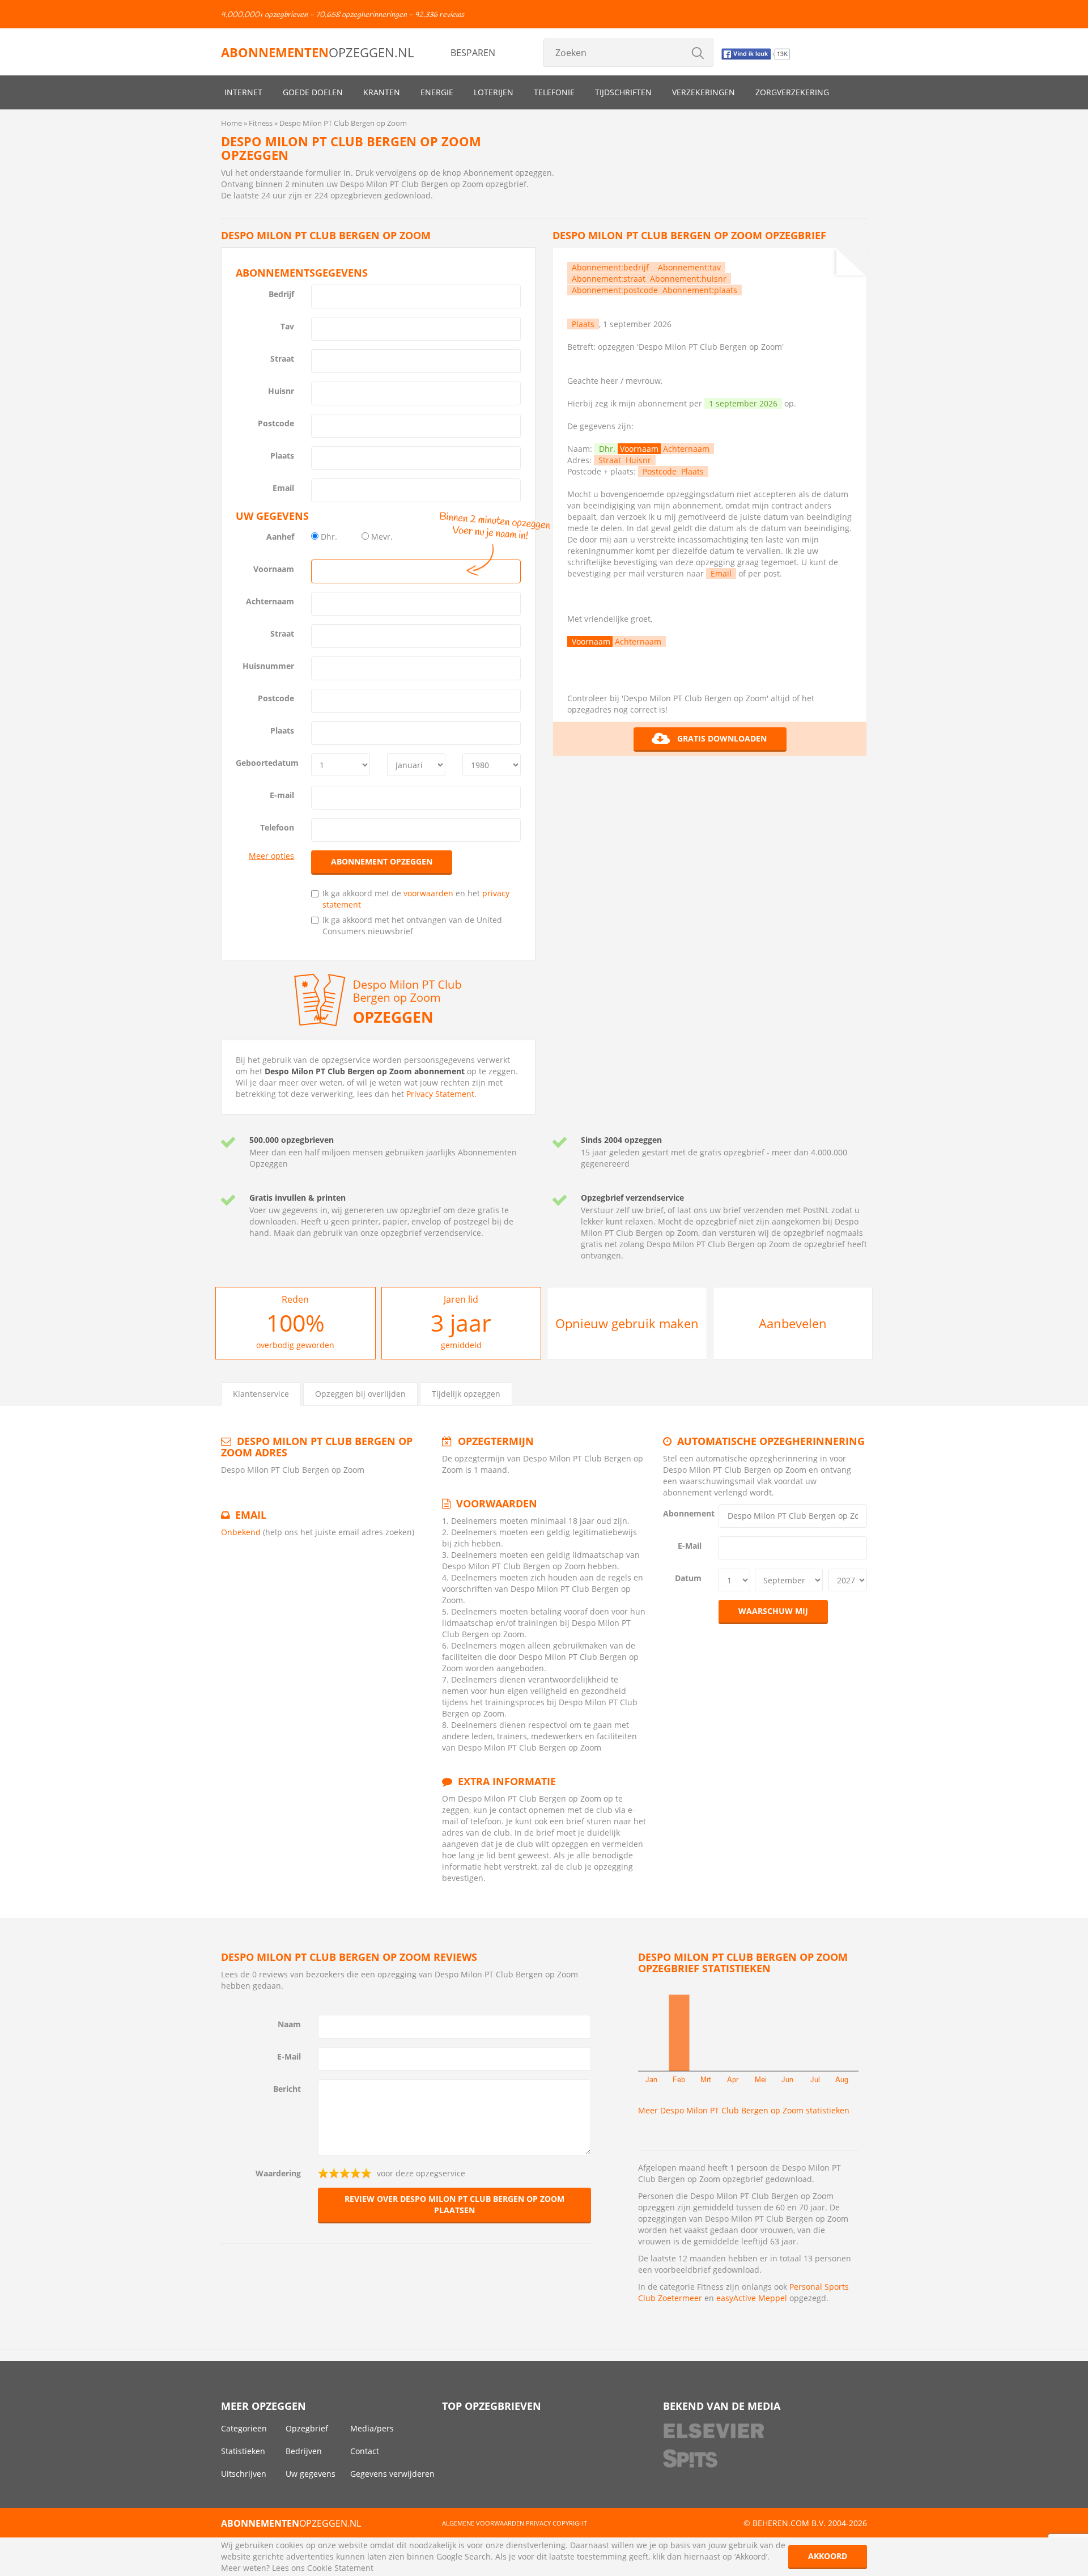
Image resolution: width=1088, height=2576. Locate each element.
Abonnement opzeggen (382, 861)
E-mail (282, 795)
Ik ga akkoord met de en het (416, 899)
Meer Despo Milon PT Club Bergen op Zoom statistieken (744, 2110)
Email (283, 488)
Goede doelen (313, 92)
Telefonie (554, 92)
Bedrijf (281, 294)
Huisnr (281, 391)
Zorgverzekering (792, 92)
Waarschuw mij (773, 1611)
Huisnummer (268, 666)
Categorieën (244, 2428)
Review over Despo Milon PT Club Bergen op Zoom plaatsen (454, 2204)
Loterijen (494, 92)
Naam (289, 2024)
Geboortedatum (267, 763)
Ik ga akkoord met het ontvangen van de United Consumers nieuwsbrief (412, 925)
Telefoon (277, 827)
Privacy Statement (440, 1094)
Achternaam (270, 601)
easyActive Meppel (752, 2298)
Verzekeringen (704, 92)
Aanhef (280, 537)
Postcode (276, 423)
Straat (282, 359)
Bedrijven (304, 2451)
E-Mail (690, 1546)
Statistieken (243, 2451)
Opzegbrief (307, 2428)
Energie (437, 92)
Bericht (287, 2089)
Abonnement (687, 1513)
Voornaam (274, 569)
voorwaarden (428, 893)
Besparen (473, 53)
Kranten (382, 92)
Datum (688, 1578)
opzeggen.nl (317, 52)
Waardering (278, 2173)
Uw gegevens (311, 2474)
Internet (243, 92)
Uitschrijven (244, 2474)
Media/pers (372, 2428)
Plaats (282, 456)
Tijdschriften (623, 92)
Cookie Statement (340, 2568)
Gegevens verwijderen (392, 2474)
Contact (365, 2451)
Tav (287, 326)
